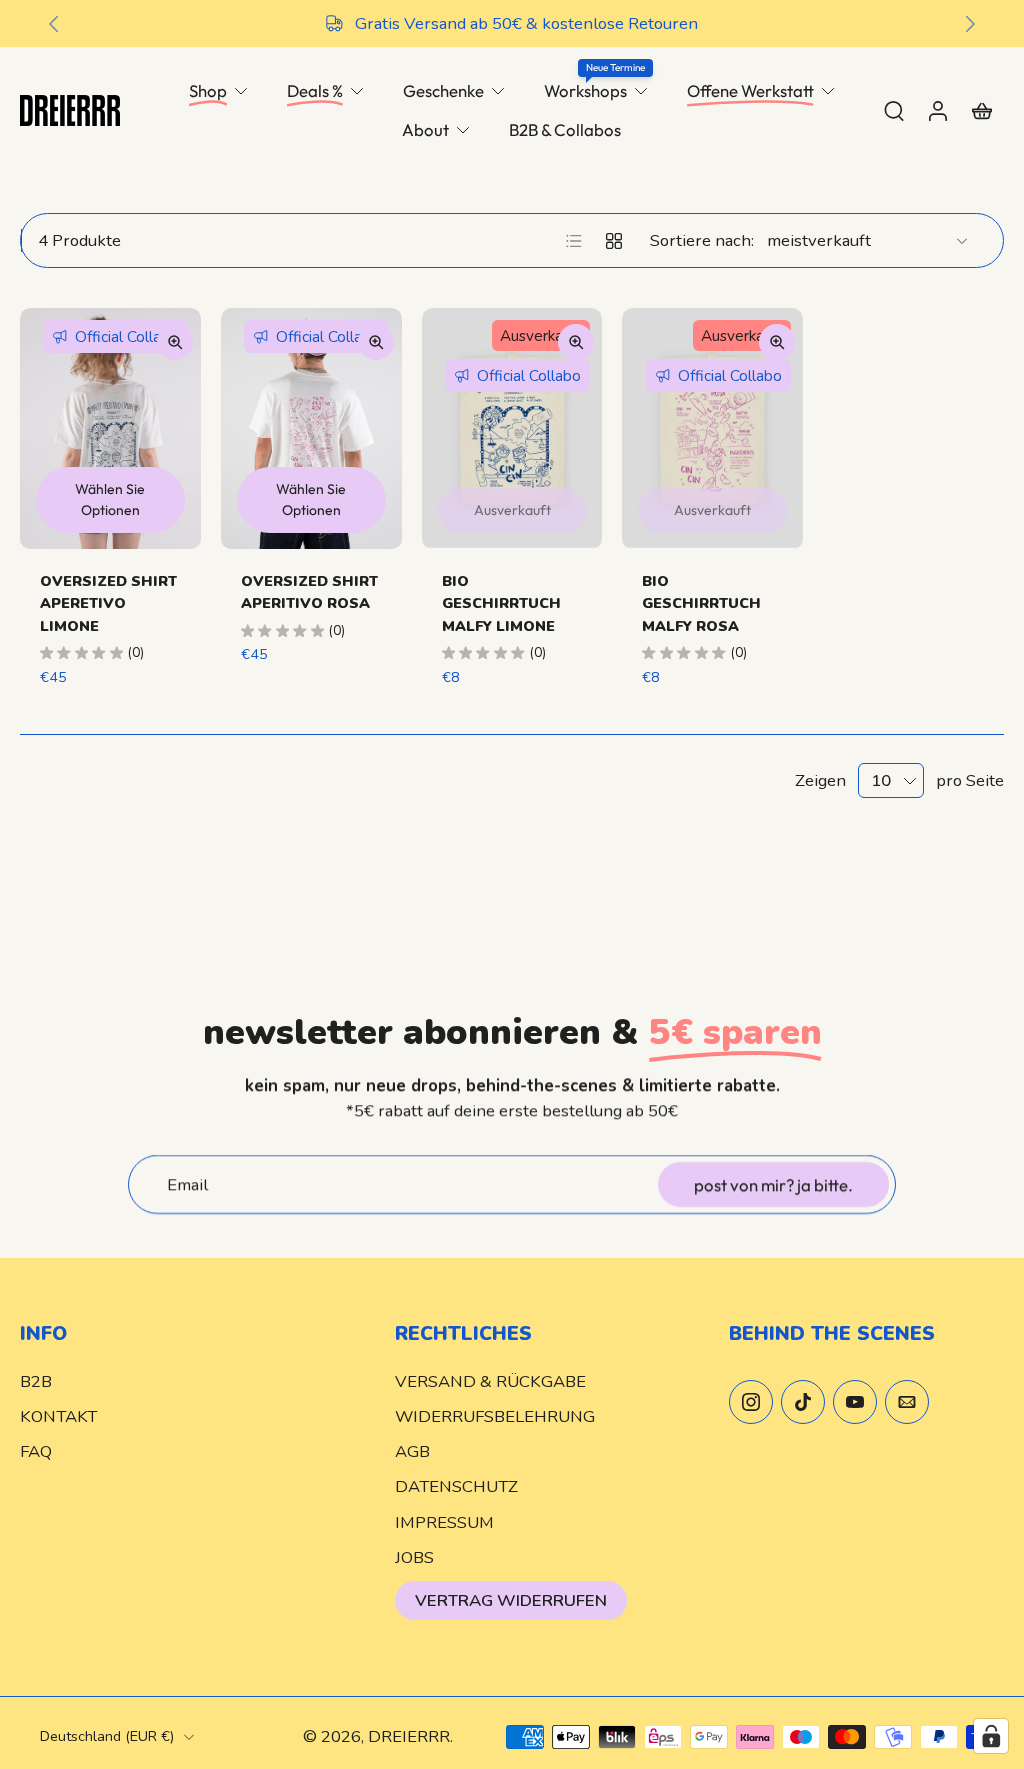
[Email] (907, 1403)
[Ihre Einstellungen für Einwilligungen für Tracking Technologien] (991, 1736)
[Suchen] (894, 110)
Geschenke (443, 90)
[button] (177, 1334)
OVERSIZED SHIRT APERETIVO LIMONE (108, 603)
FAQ (36, 1452)
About (425, 129)
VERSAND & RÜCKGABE (490, 1382)
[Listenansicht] (574, 241)
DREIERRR (409, 1737)
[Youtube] (855, 1403)
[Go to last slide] (54, 24)
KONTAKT (58, 1417)
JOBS (414, 1557)
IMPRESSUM (444, 1522)
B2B (36, 1382)
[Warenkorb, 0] (982, 110)
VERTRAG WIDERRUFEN (511, 1600)
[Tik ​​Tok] (803, 1403)
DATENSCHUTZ (456, 1487)
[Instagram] (751, 1403)
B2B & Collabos (565, 129)
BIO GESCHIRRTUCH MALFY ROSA (701, 603)
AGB (412, 1452)
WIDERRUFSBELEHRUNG (495, 1417)
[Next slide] (970, 24)
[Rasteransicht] (614, 241)
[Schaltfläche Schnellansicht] (175, 342)
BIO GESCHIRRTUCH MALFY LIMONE (501, 603)
